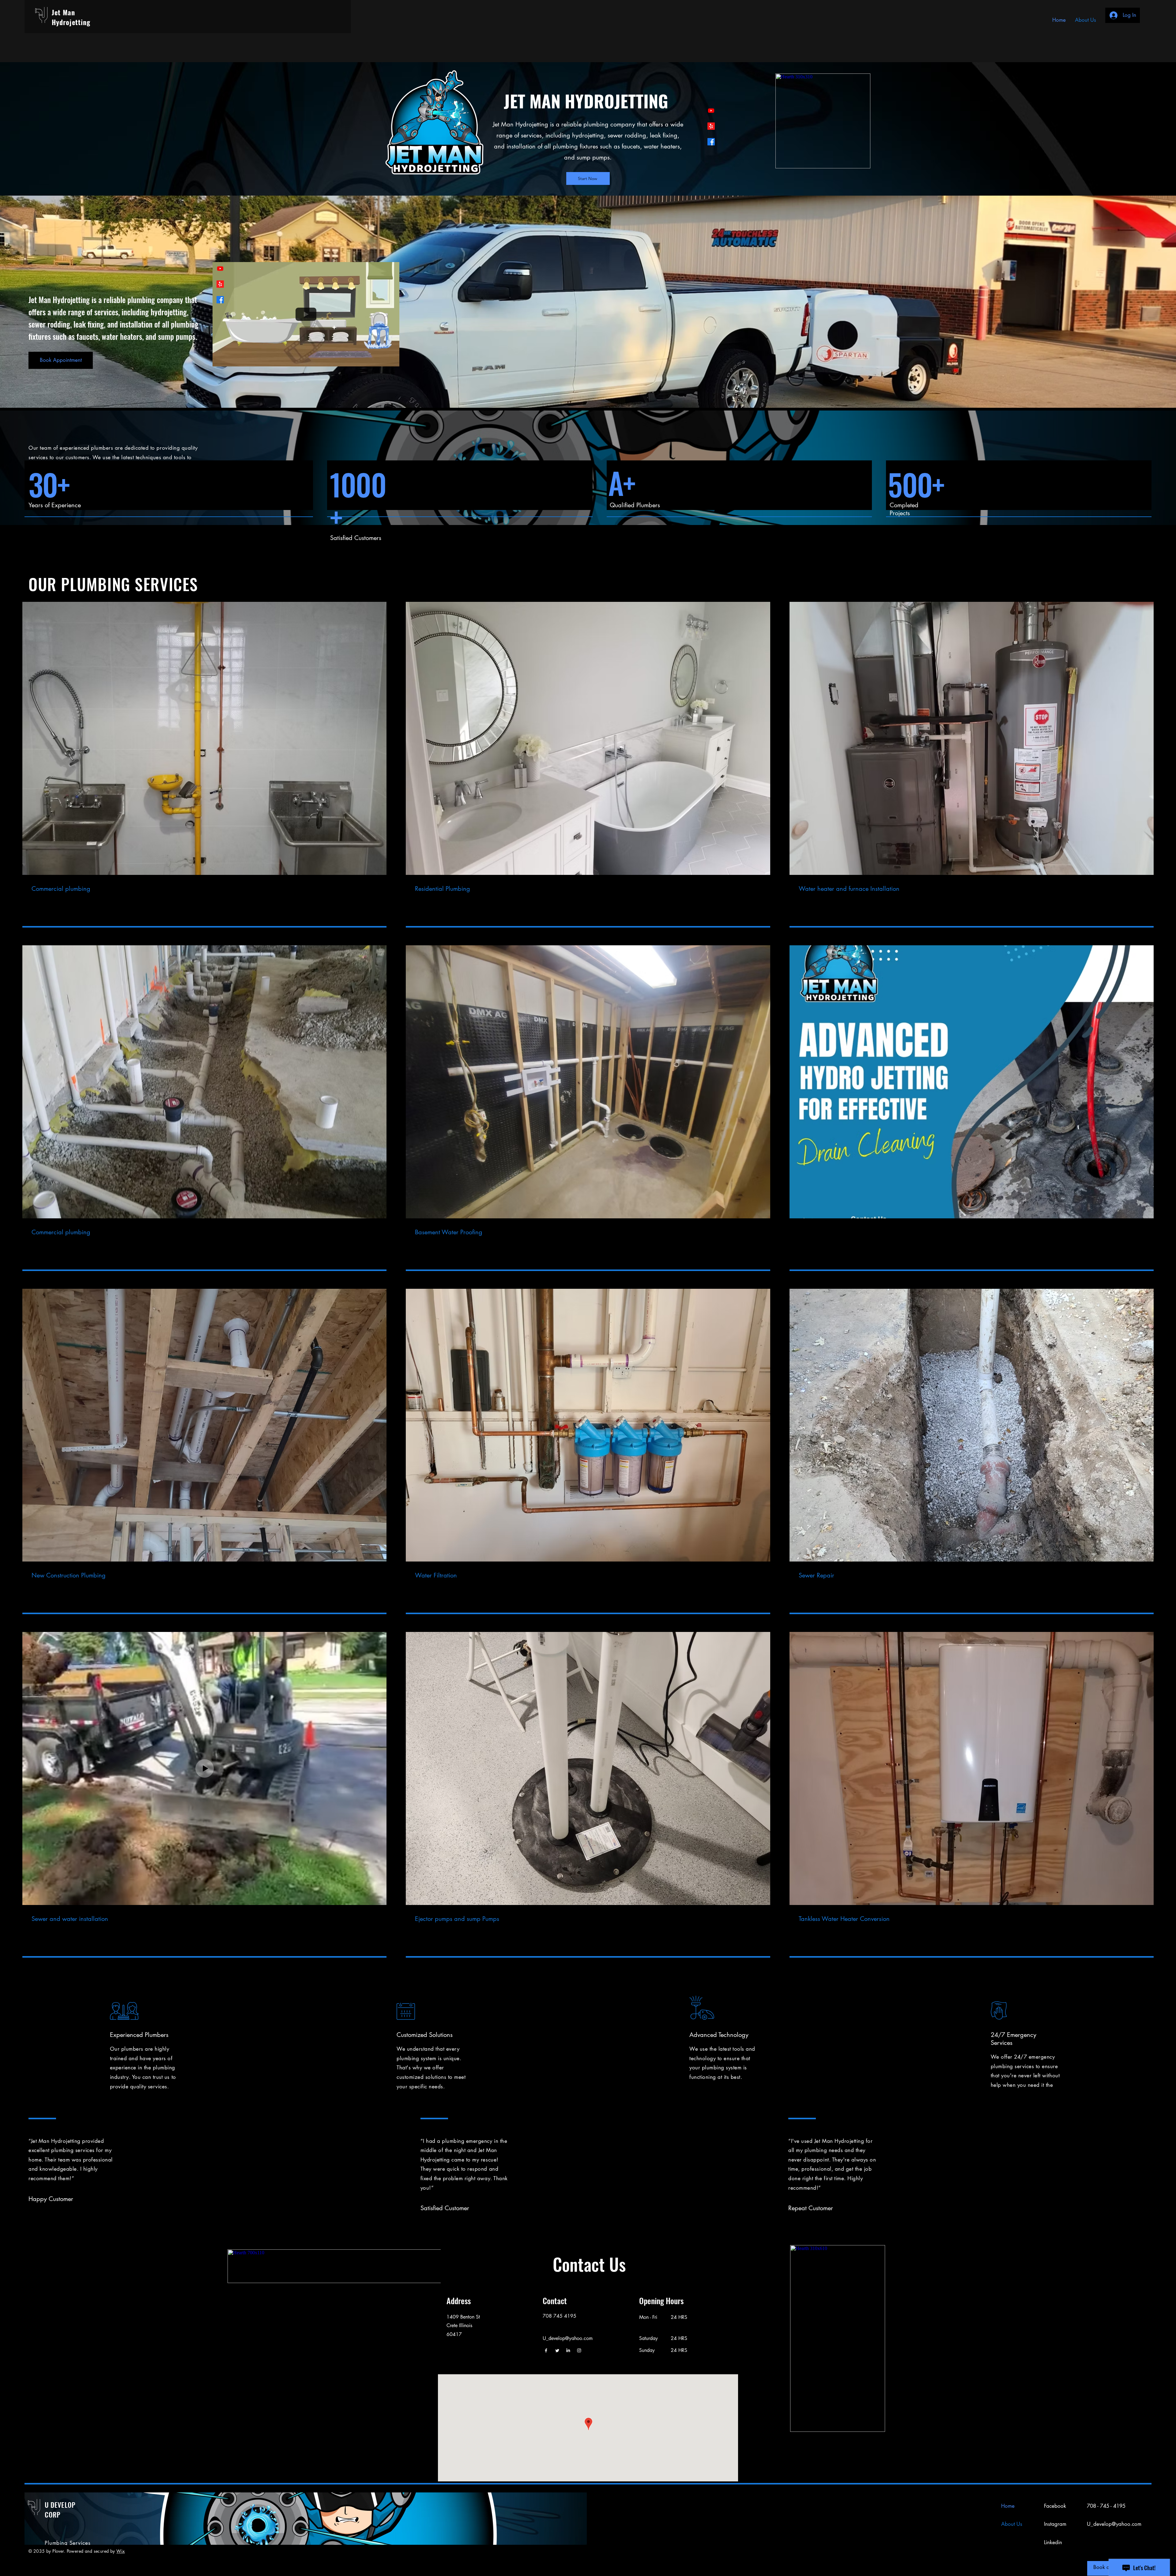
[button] (392, 360)
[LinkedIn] (568, 2350)
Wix (121, 2551)
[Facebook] (711, 142)
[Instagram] (579, 2350)
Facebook (1055, 2506)
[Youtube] (711, 111)
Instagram (1055, 2524)
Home (1008, 2506)
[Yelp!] (711, 126)
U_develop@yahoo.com (1114, 2524)
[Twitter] (557, 2350)
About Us (1012, 2524)
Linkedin (1053, 2542)
